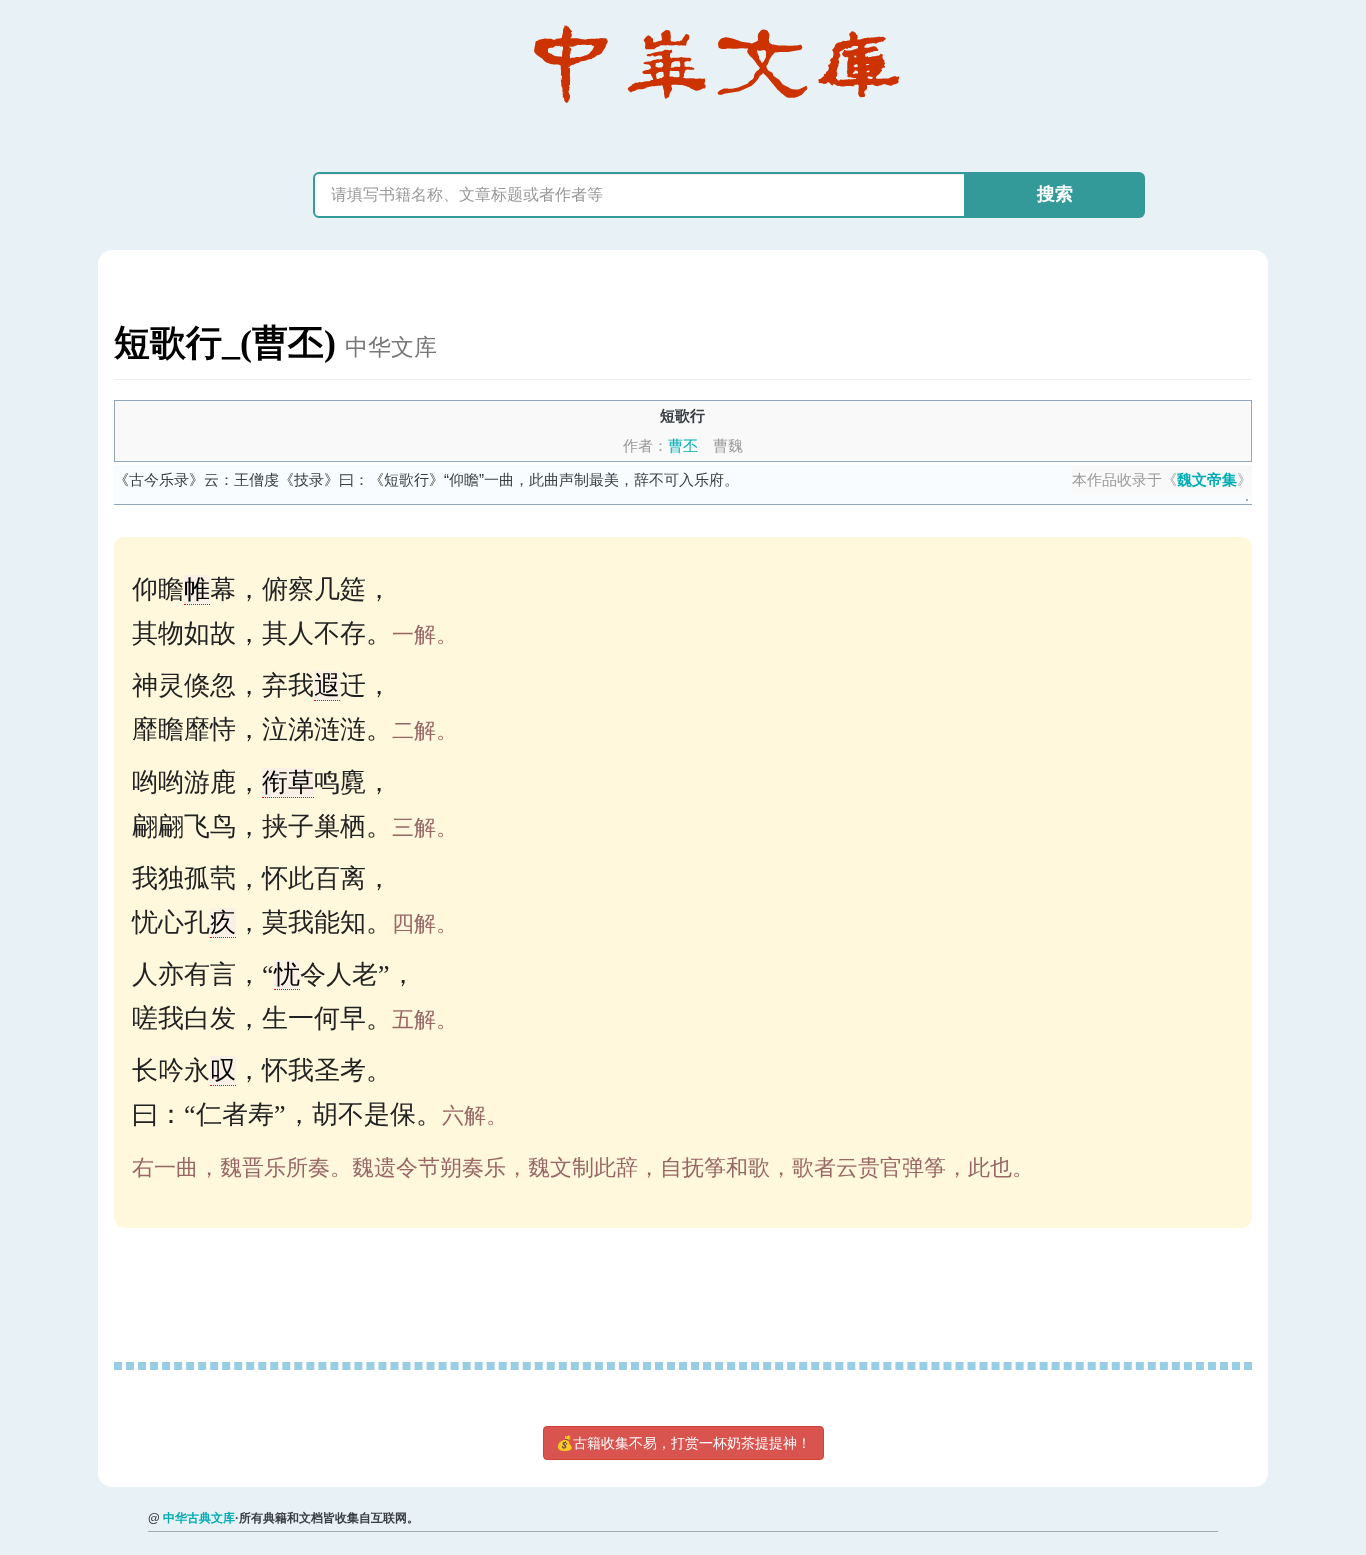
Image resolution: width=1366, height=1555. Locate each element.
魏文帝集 (1207, 479)
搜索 (1055, 194)
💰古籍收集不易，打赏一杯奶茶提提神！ (683, 1443)
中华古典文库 (199, 1518)
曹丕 (683, 445)
